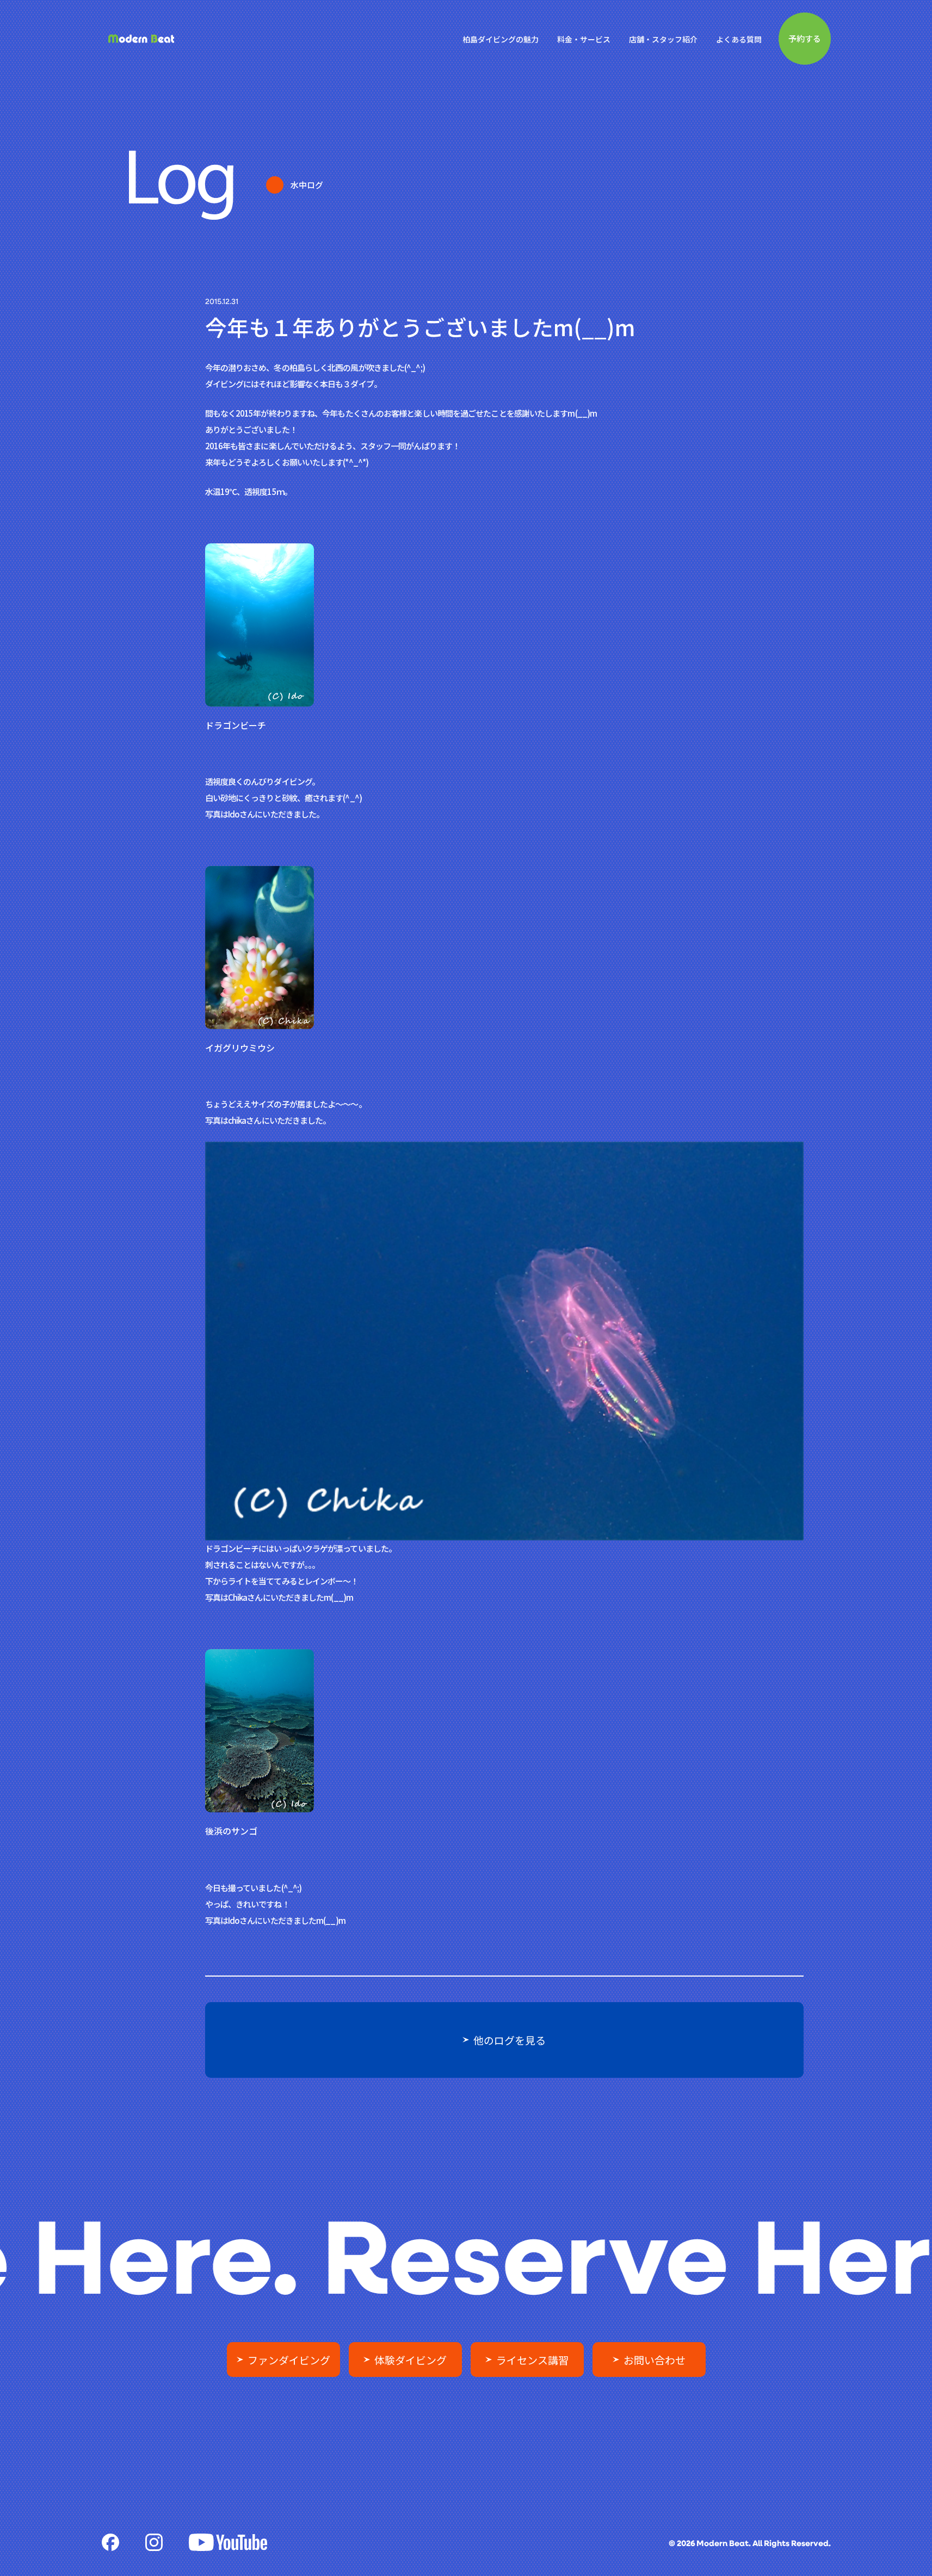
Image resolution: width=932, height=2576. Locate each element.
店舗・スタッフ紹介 (663, 39)
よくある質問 (739, 39)
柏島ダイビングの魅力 (501, 39)
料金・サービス (584, 39)
